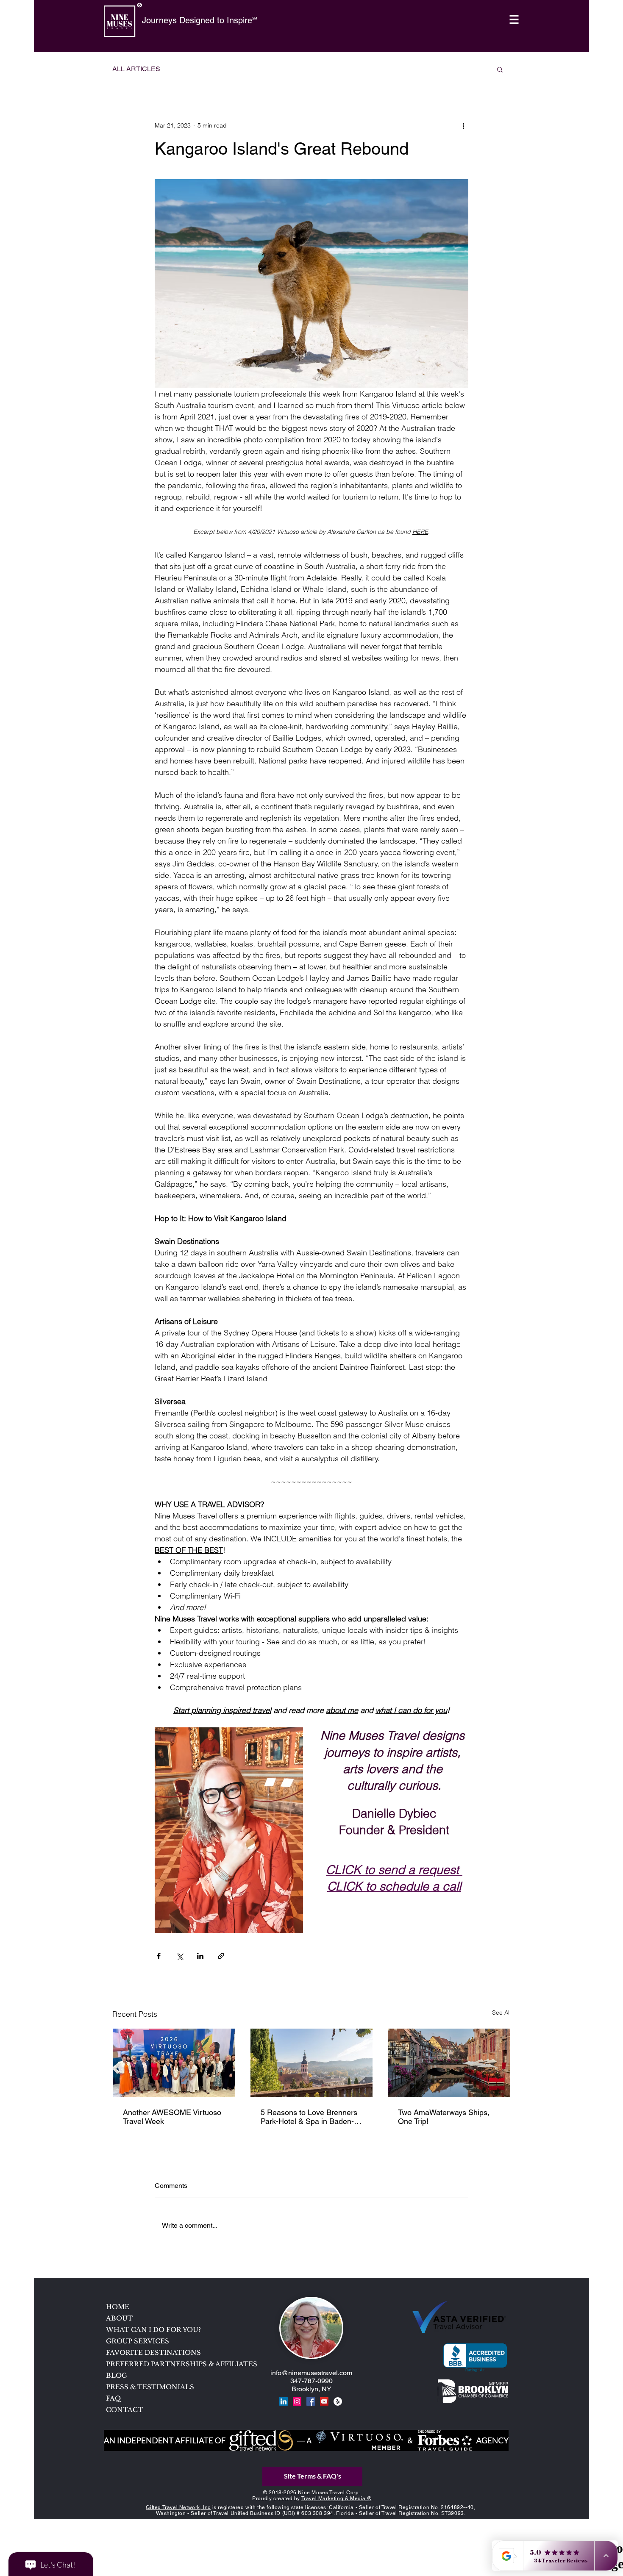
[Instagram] (297, 2401)
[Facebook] (311, 2401)
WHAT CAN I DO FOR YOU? (153, 2330)
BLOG (117, 2375)
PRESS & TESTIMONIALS (150, 2387)
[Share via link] (221, 1956)
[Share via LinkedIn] (200, 1956)
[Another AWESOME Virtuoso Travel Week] (174, 2063)
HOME (118, 2307)
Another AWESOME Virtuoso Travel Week (172, 2117)
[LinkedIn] (284, 2401)
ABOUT (119, 2318)
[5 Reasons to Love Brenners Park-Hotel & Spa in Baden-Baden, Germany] (312, 2063)
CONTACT (124, 2410)
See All (501, 2012)
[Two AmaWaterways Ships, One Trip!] (449, 2063)
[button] (514, 20)
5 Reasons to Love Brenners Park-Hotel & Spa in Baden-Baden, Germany (309, 2117)
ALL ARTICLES (136, 69)
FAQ (113, 2398)
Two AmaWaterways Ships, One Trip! (444, 2117)
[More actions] (463, 125)
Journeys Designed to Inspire (197, 20)
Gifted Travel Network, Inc (178, 2507)
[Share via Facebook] (159, 1956)
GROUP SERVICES (138, 2341)
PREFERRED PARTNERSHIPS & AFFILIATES (167, 2364)
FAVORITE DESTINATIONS (153, 2353)
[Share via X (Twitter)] (179, 1956)
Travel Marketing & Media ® (337, 2498)
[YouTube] (324, 2401)
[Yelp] (338, 2401)
